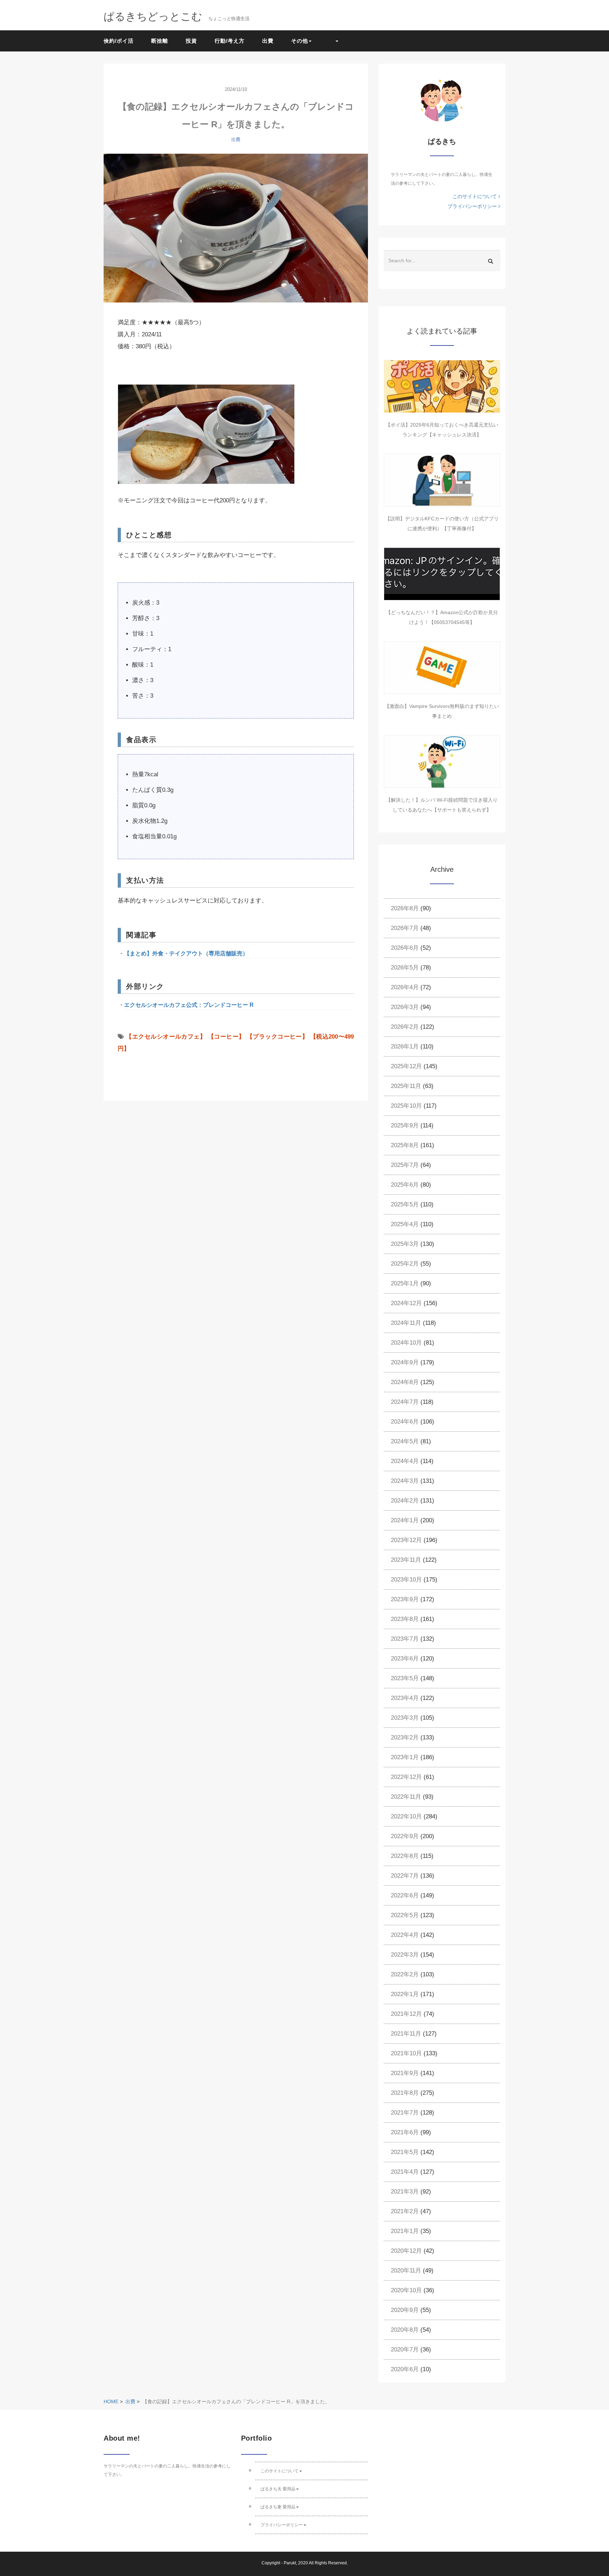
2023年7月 (405, 1639)
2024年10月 (406, 1343)
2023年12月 (406, 1540)
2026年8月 (405, 908)
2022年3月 (405, 1955)
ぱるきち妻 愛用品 (278, 2507)
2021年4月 (405, 2172)
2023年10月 (406, 1580)
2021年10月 (406, 2053)
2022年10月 (406, 1816)
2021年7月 (405, 2113)
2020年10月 (406, 2290)
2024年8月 (405, 1382)
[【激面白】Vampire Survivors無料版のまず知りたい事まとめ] (442, 668)
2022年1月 (405, 1994)
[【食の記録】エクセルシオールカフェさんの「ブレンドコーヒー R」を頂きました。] (236, 228)
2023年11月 (406, 1560)
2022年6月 (405, 1895)
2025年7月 (405, 1165)
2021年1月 (405, 2231)
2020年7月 (405, 2349)
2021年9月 (405, 2073)
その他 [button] (300, 41)
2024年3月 (405, 1481)
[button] (334, 41)
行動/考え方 (230, 41)
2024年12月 (406, 1303)
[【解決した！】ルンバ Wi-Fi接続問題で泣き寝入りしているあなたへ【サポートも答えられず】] (442, 761)
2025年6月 (405, 1185)
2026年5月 (405, 968)
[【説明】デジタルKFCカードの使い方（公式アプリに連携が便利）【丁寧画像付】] (442, 480)
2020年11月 (406, 2271)
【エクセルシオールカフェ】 (166, 1037)
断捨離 (160, 41)
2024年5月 (405, 1441)
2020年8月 (405, 2330)
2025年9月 (405, 1125)
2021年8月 (405, 2093)
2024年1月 (405, 1520)
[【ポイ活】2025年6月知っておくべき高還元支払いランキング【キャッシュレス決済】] (442, 386)
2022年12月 (406, 1777)
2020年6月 (405, 2369)
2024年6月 (405, 1422)
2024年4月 (405, 1461)
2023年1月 (405, 1757)
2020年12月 (406, 2251)
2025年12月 (406, 1066)
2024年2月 (405, 1501)
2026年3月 (405, 1007)
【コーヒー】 (226, 1037)
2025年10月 (406, 1106)
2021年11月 (406, 2034)
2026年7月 (405, 928)
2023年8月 (405, 1619)
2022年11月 (406, 1797)
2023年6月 (405, 1659)
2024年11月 (406, 1323)
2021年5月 (405, 2152)
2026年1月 (405, 1047)
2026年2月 (405, 1027)
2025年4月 (405, 1224)
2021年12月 (406, 2014)
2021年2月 (405, 2211)
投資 (191, 41)
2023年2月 (405, 1737)
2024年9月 (405, 1362)
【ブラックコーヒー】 (277, 1037)
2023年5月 (405, 1678)
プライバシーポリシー (473, 206)
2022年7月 (405, 1876)
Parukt (290, 2563)
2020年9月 (405, 2310)
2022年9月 (405, 1836)
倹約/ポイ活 (119, 41)
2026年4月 (405, 987)
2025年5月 (405, 1204)
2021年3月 (405, 2192)
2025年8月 (405, 1145)
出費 (268, 41)
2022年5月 (405, 1915)
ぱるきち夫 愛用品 (278, 2489)
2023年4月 (405, 1698)
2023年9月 (405, 1599)
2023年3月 (405, 1718)
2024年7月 (405, 1402)
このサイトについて (475, 196)
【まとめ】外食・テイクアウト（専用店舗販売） (186, 953)
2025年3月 (405, 1244)
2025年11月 (406, 1086)
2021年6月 (405, 2132)
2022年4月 (405, 1935)
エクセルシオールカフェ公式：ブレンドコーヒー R (189, 1005)
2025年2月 (405, 1264)
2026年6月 (405, 948)
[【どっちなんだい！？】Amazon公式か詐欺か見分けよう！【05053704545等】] (442, 574)
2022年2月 (405, 1974)
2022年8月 (405, 1856)
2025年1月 (405, 1283)
